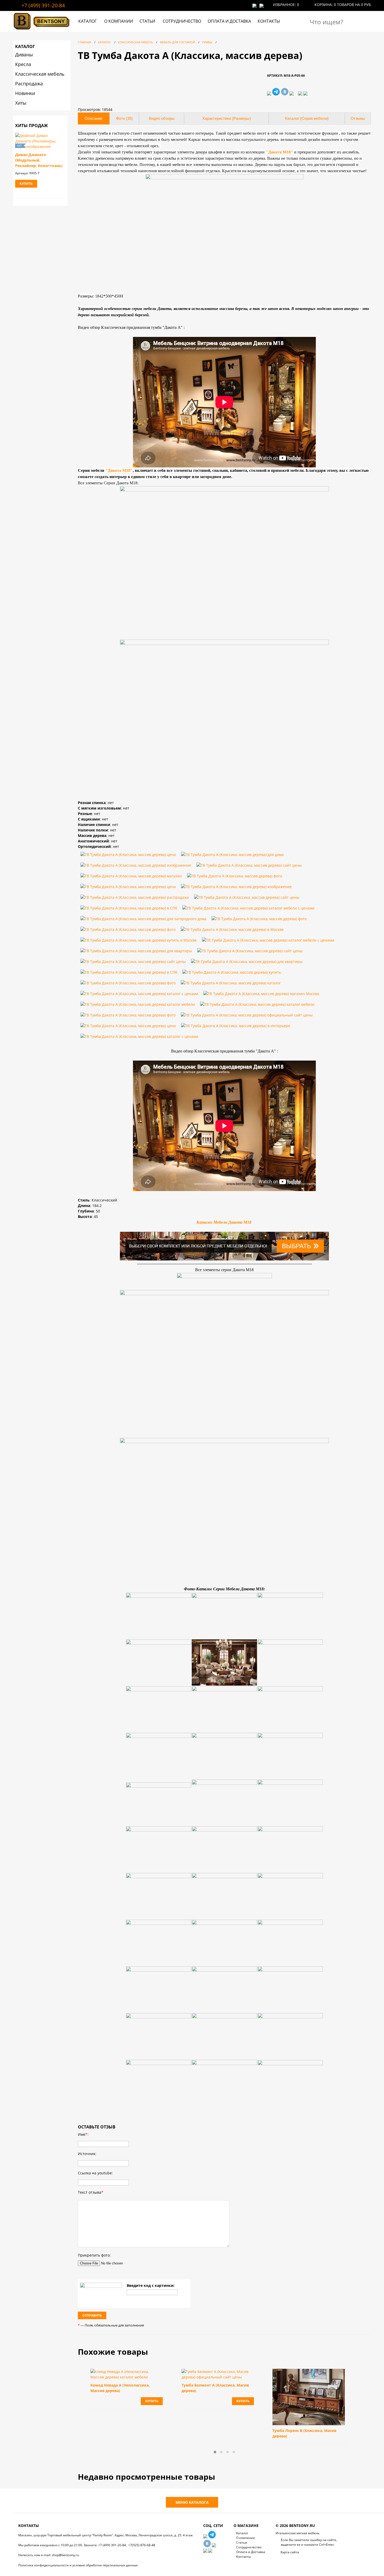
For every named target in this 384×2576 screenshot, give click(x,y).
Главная (84, 42)
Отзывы (358, 118)
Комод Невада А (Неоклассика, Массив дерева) (120, 2388)
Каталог (88, 21)
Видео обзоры (162, 118)
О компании (119, 21)
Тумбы (207, 42)
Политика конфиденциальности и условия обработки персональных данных (78, 2565)
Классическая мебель (40, 74)
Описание (94, 118)
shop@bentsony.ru (65, 2555)
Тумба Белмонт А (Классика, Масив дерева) (215, 2388)
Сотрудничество (182, 21)
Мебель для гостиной (177, 42)
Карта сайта (290, 2552)
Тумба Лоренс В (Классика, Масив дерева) (304, 2433)
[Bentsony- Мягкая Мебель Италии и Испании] (42, 30)
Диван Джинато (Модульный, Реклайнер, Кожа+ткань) (39, 160)
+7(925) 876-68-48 (142, 2545)
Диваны (24, 55)
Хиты (21, 103)
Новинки (25, 93)
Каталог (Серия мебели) (307, 118)
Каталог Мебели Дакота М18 (224, 1222)
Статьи (147, 21)
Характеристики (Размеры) (226, 118)
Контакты (269, 21)
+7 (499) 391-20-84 (43, 5)
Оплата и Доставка (229, 21)
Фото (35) (124, 118)
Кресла (23, 64)
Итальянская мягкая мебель (298, 2533)
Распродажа (29, 84)
